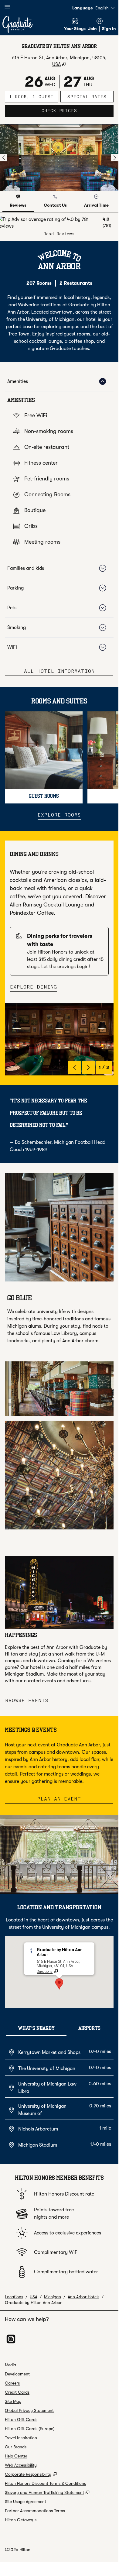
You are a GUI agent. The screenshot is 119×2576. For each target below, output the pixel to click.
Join (92, 29)
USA (34, 2297)
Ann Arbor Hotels (83, 2297)
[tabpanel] (59, 227)
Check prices (78, 110)
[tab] (18, 202)
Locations (14, 2297)
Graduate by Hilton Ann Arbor (33, 2303)
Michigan (53, 2297)
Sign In (109, 29)
